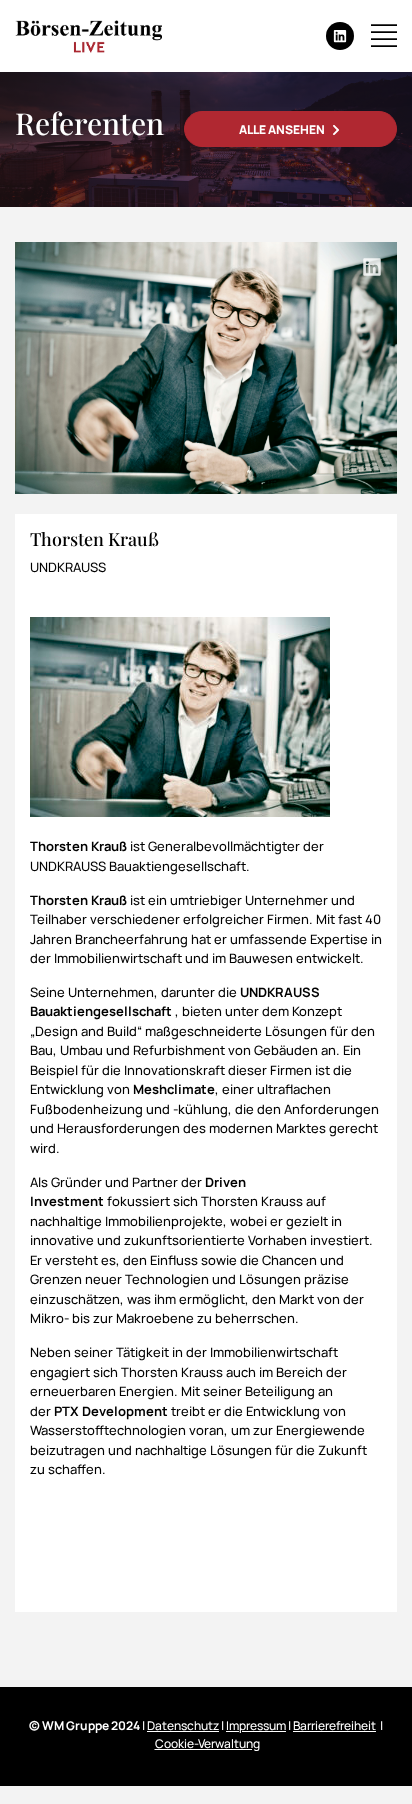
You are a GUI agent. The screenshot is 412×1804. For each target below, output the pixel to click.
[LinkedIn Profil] (372, 267)
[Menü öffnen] (384, 36)
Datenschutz (183, 1725)
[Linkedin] (340, 36)
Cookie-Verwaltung (207, 1743)
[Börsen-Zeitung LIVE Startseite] (88, 36)
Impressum (256, 1725)
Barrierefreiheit (334, 1725)
